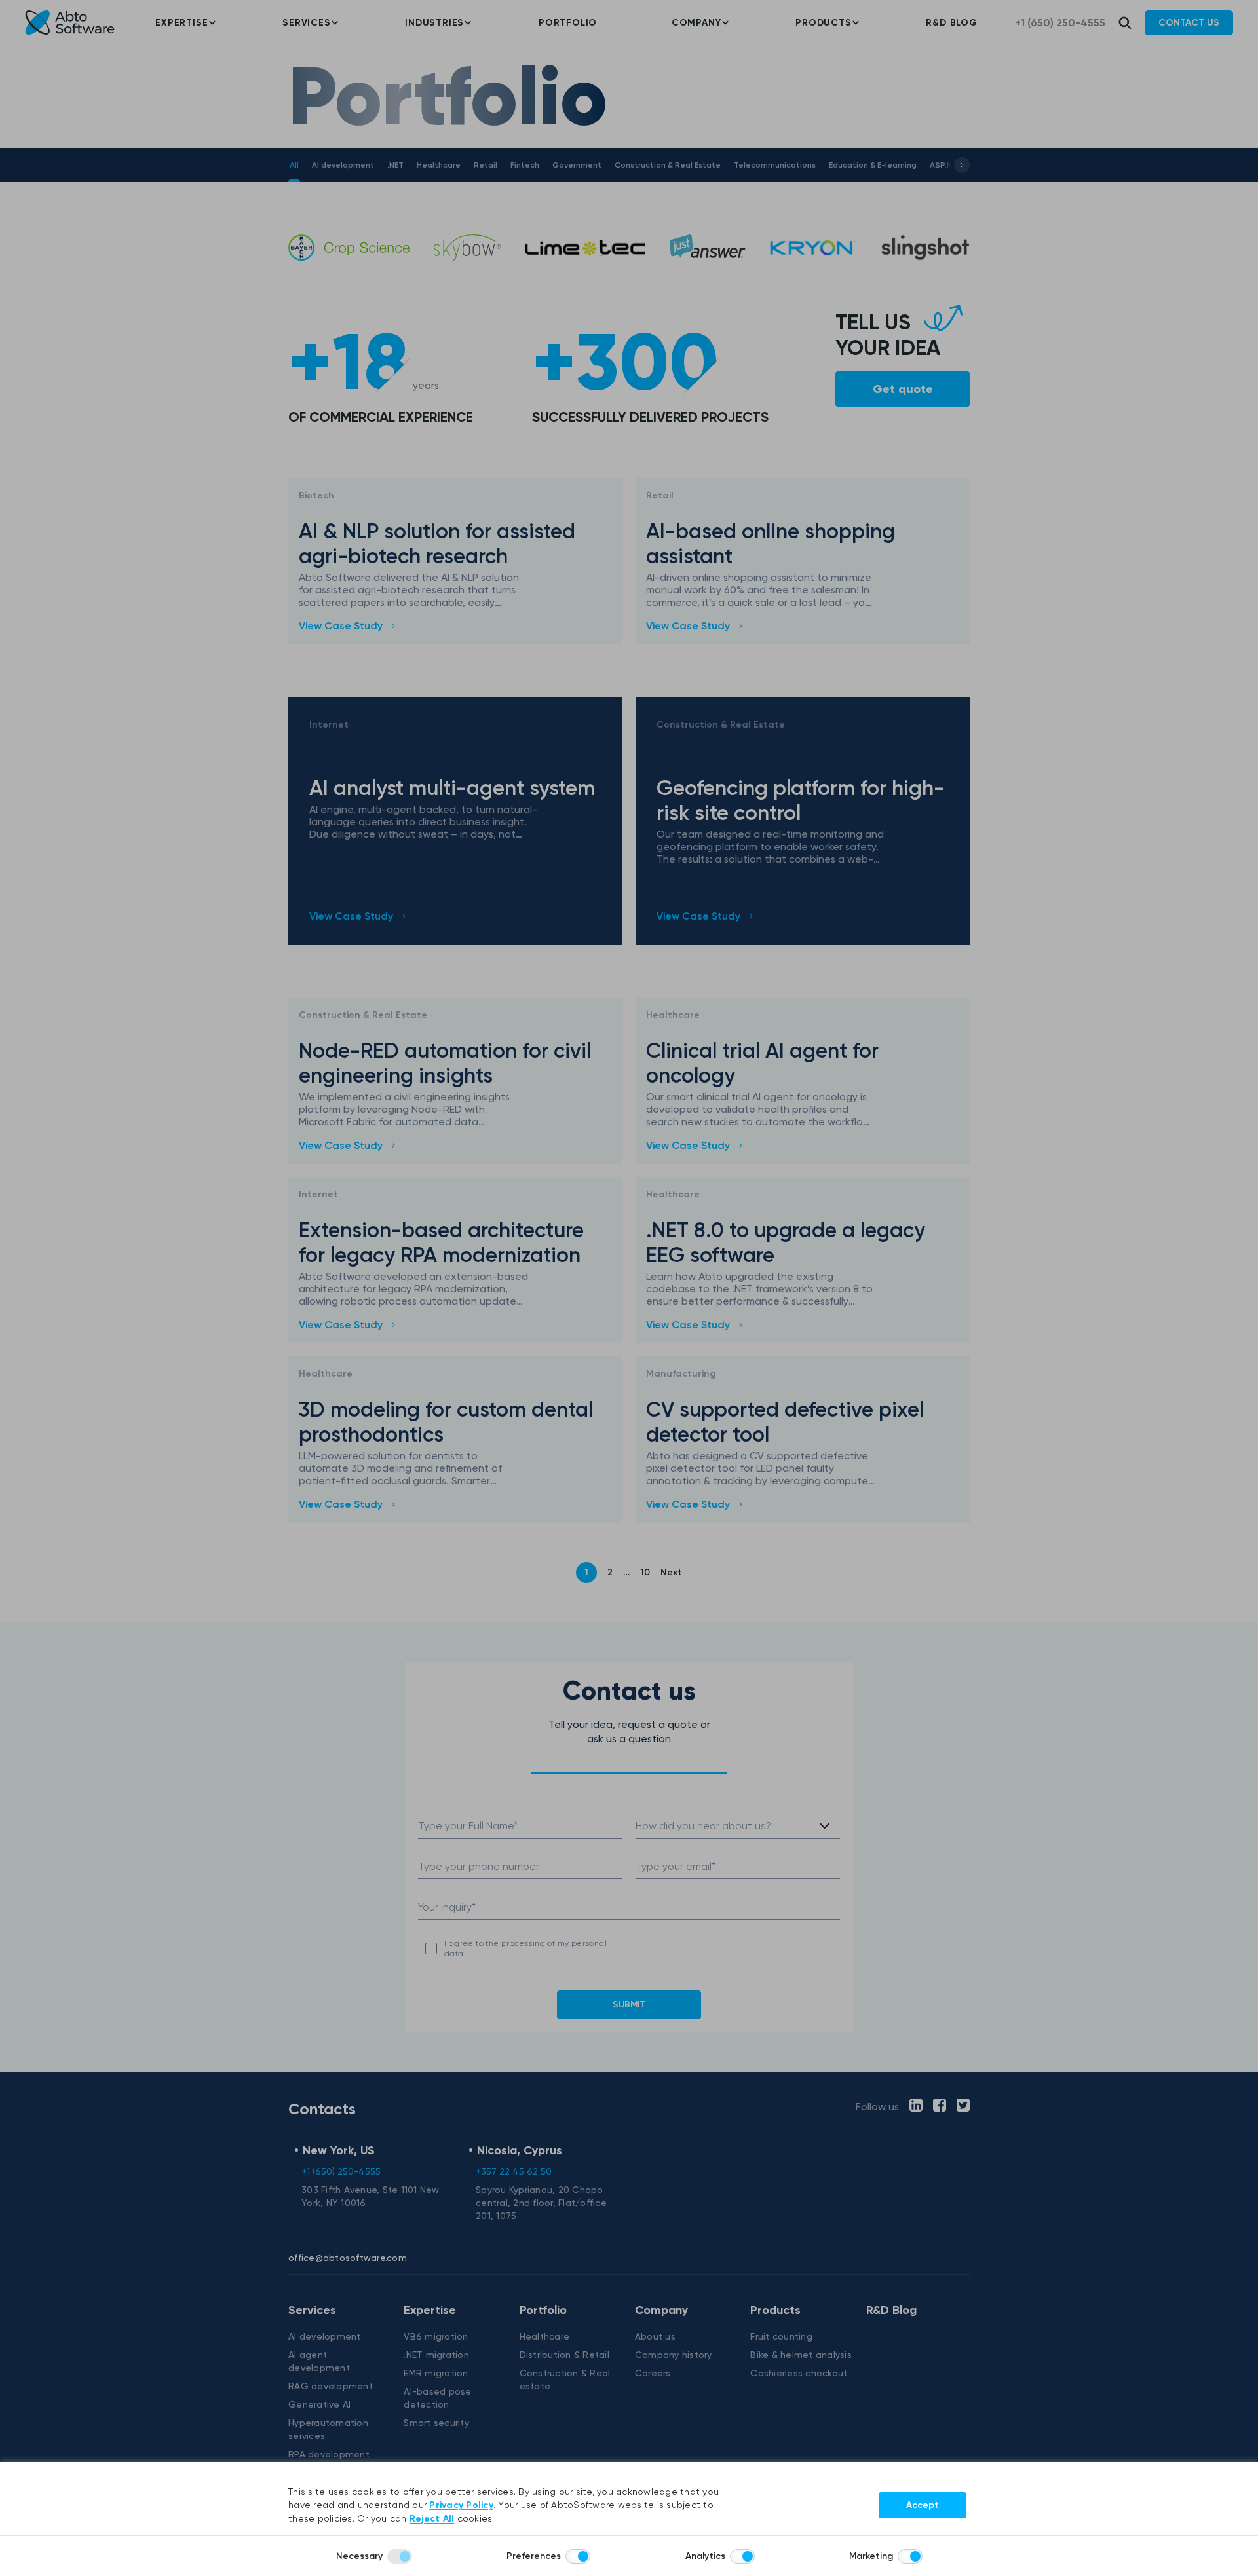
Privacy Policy (461, 2505)
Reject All (432, 2519)
